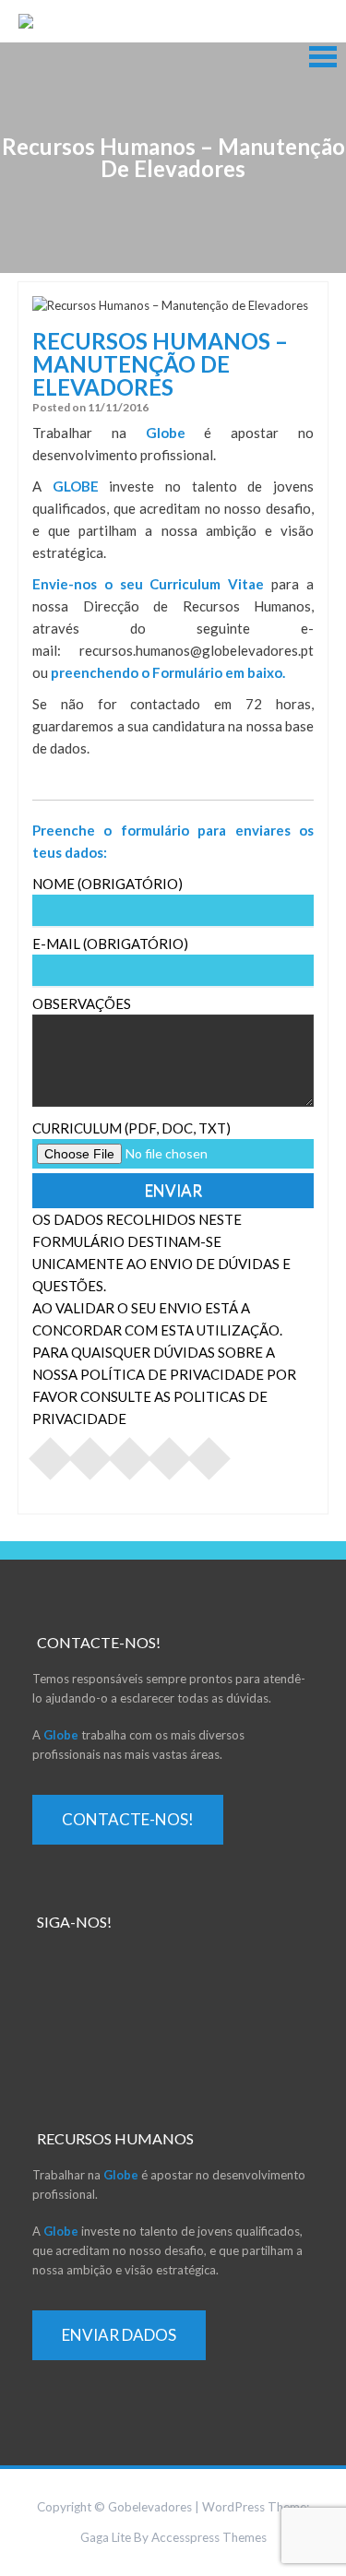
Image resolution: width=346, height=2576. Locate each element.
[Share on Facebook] (51, 1453)
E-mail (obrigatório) (110, 944)
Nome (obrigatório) (107, 884)
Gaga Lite (106, 2537)
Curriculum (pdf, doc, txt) (131, 1128)
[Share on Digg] (209, 1453)
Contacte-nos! (128, 1819)
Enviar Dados (119, 2335)
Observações (82, 1003)
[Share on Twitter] (90, 1453)
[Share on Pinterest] (130, 1453)
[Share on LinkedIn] (170, 1453)
